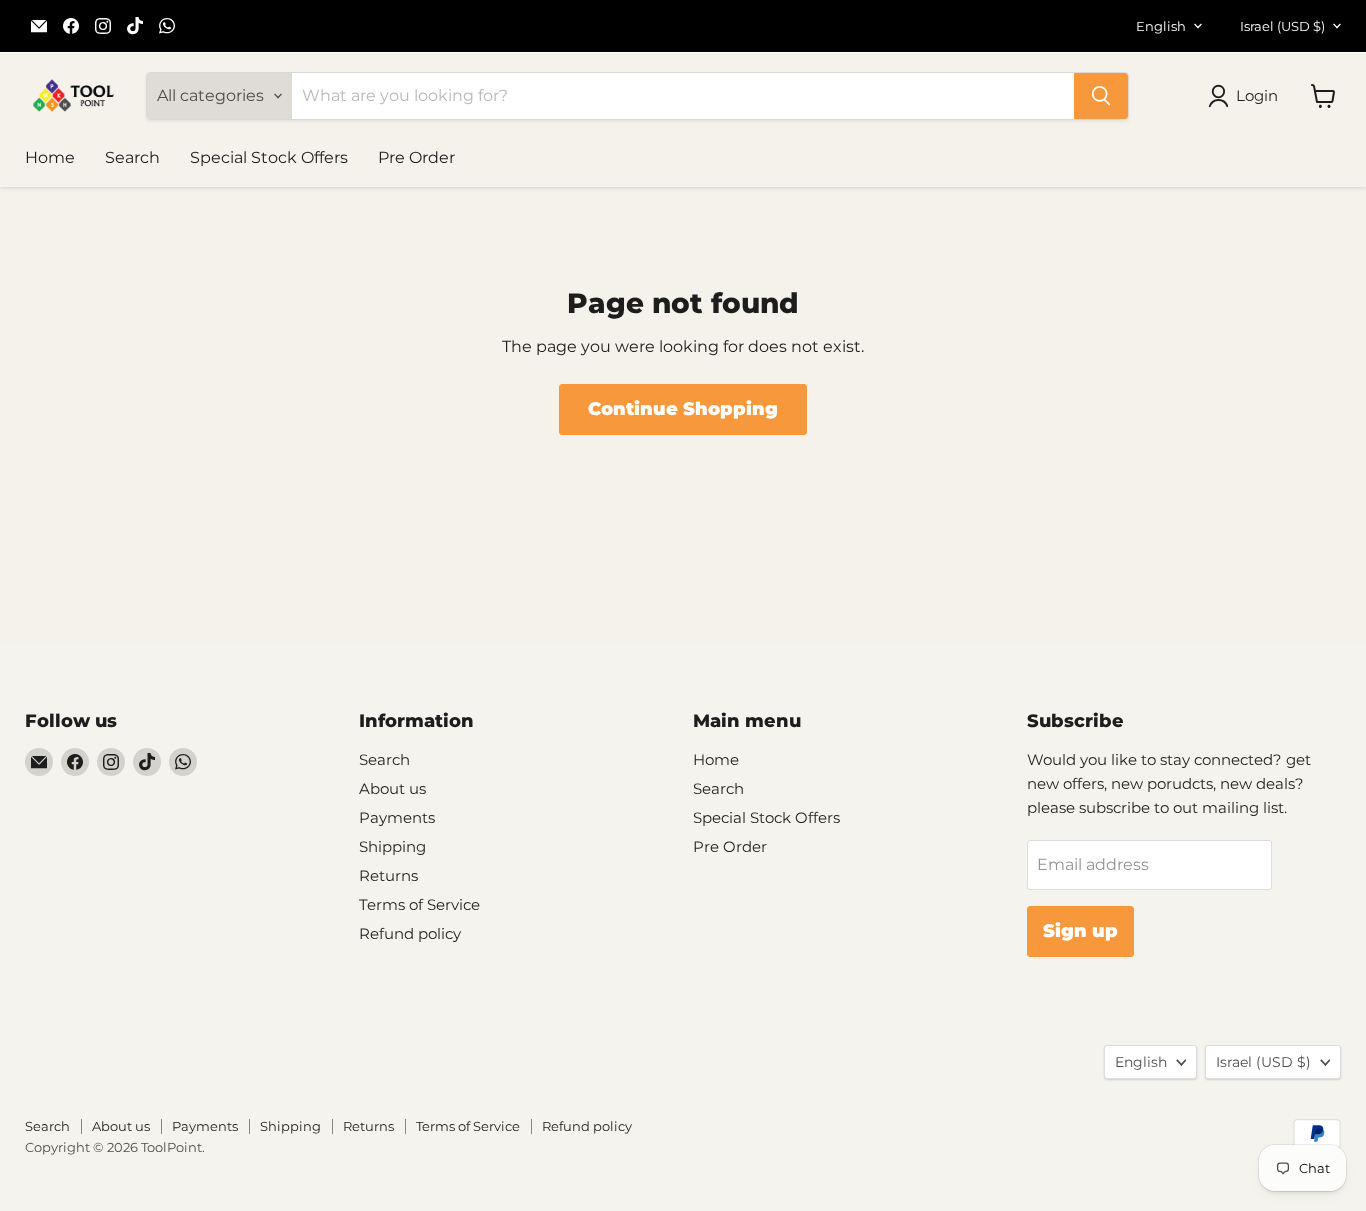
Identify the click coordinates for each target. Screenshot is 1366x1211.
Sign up (1080, 931)
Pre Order (416, 157)
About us (392, 788)
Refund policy (410, 933)
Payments (397, 817)
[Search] (1101, 96)
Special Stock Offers (269, 157)
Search (132, 157)
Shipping (392, 846)
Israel (1282, 26)
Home (50, 157)
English (1161, 26)
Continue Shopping (683, 409)
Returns (388, 875)
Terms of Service (419, 904)
